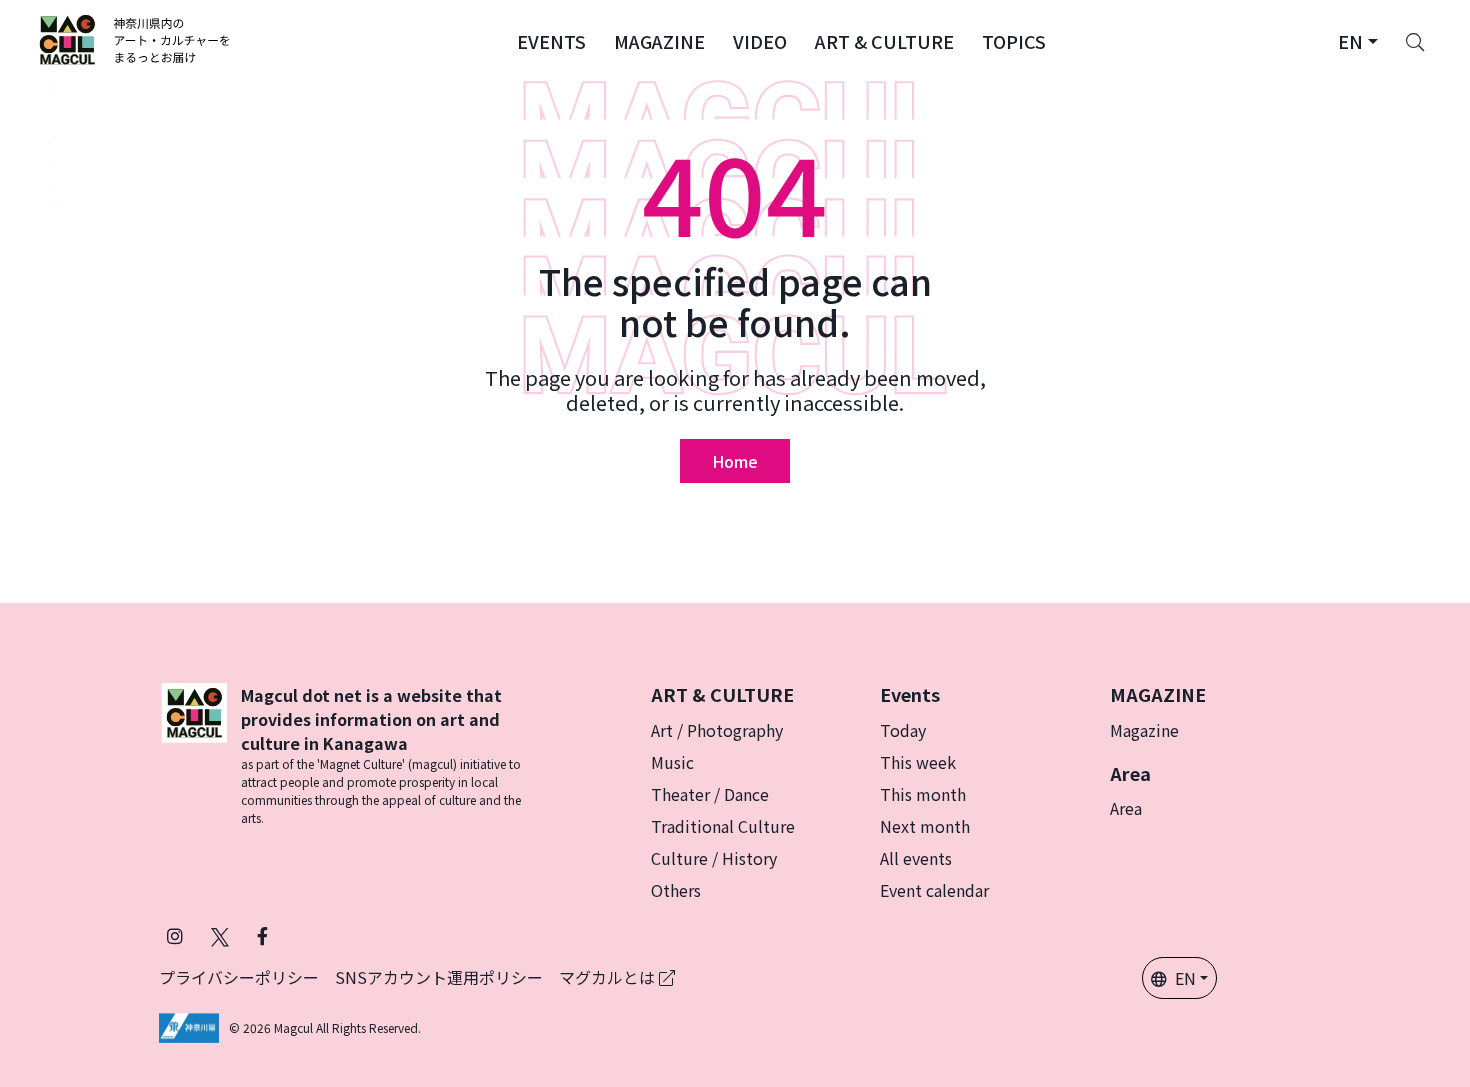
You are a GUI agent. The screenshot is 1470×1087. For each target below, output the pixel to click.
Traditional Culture (723, 826)
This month (923, 794)
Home (735, 461)
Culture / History (714, 858)
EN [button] (1185, 978)
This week (918, 762)
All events (916, 858)
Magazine (1144, 730)
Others (676, 890)
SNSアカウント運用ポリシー (439, 977)
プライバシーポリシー (239, 977)
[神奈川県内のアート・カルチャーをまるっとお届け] (135, 40)
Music (672, 762)
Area (1126, 808)
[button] (551, 40)
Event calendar (934, 890)
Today (903, 730)
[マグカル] (194, 755)
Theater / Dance (710, 794)
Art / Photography (717, 730)
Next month (925, 826)
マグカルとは (609, 977)
